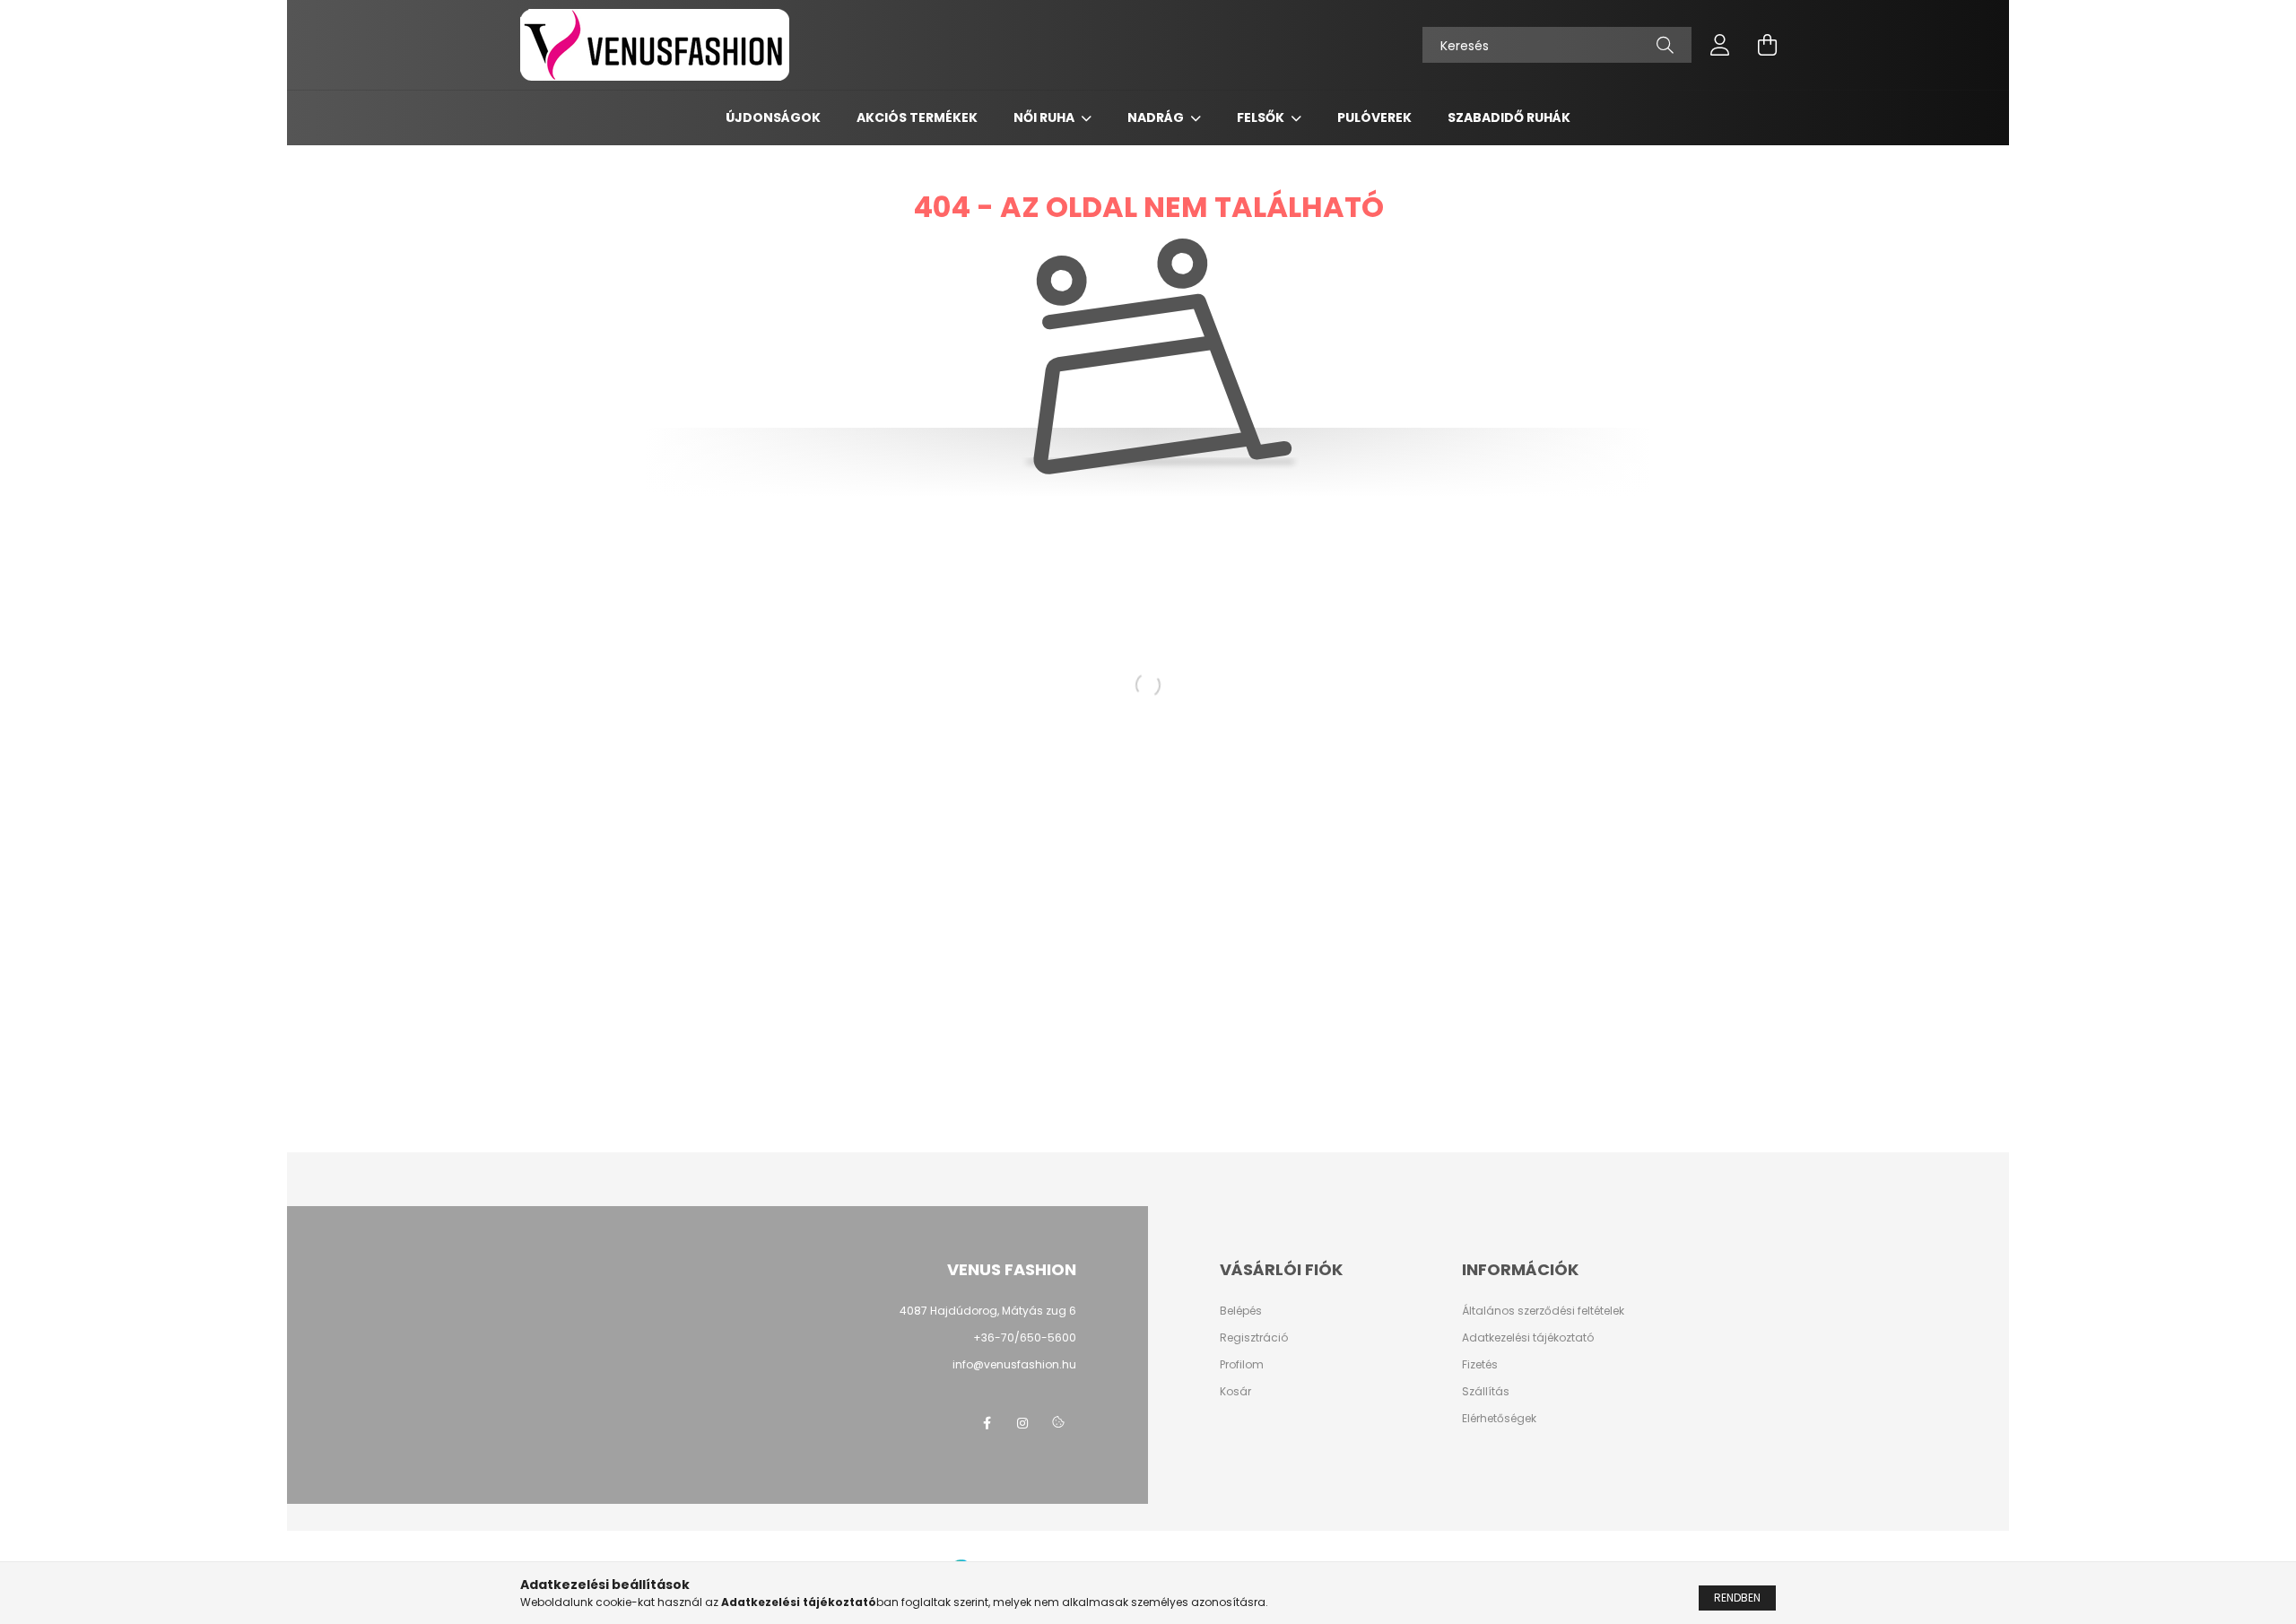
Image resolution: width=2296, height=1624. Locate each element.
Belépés (1241, 1311)
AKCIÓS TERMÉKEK (917, 117)
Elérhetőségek (1499, 1419)
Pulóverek (1374, 117)
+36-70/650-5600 (1025, 1337)
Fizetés (1480, 1365)
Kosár (1235, 1392)
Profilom (1242, 1365)
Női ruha (1045, 117)
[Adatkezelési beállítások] (1058, 1423)
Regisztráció (1254, 1338)
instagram (1022, 1423)
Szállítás (1486, 1392)
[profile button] (1720, 45)
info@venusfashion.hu (1014, 1364)
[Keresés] (1665, 45)
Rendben (1737, 1598)
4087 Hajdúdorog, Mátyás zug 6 (988, 1311)
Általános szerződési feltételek (1543, 1311)
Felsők (1262, 117)
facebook (987, 1423)
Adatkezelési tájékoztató (1528, 1338)
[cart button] (1767, 45)
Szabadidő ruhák (1509, 117)
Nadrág (1157, 117)
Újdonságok (773, 117)
